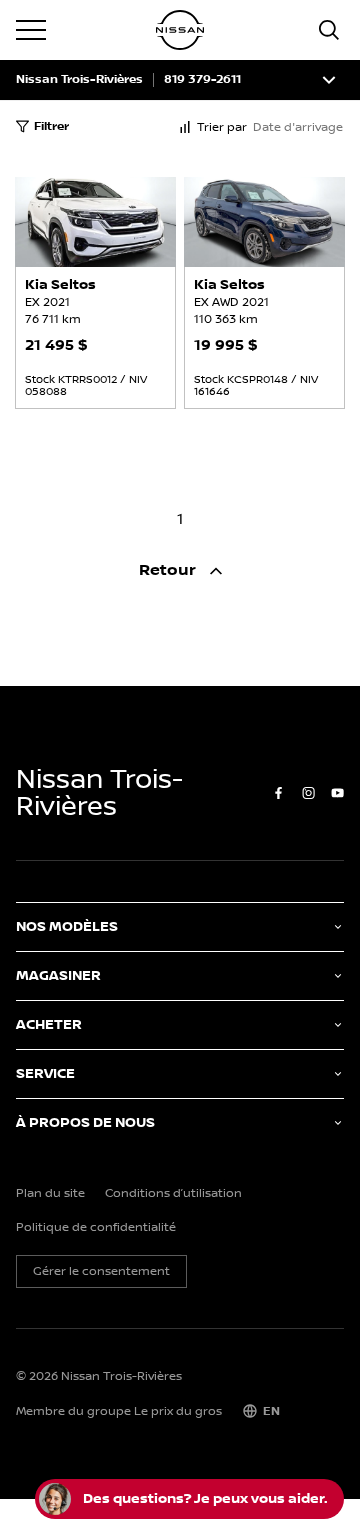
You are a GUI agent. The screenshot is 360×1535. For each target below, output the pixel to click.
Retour (169, 570)
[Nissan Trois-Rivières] (180, 30)
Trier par (222, 127)
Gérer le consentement (101, 1271)
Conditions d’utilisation (173, 1194)
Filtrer (51, 126)
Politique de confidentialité (96, 1228)
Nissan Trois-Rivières (79, 80)
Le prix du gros (178, 1411)
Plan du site (50, 1194)
